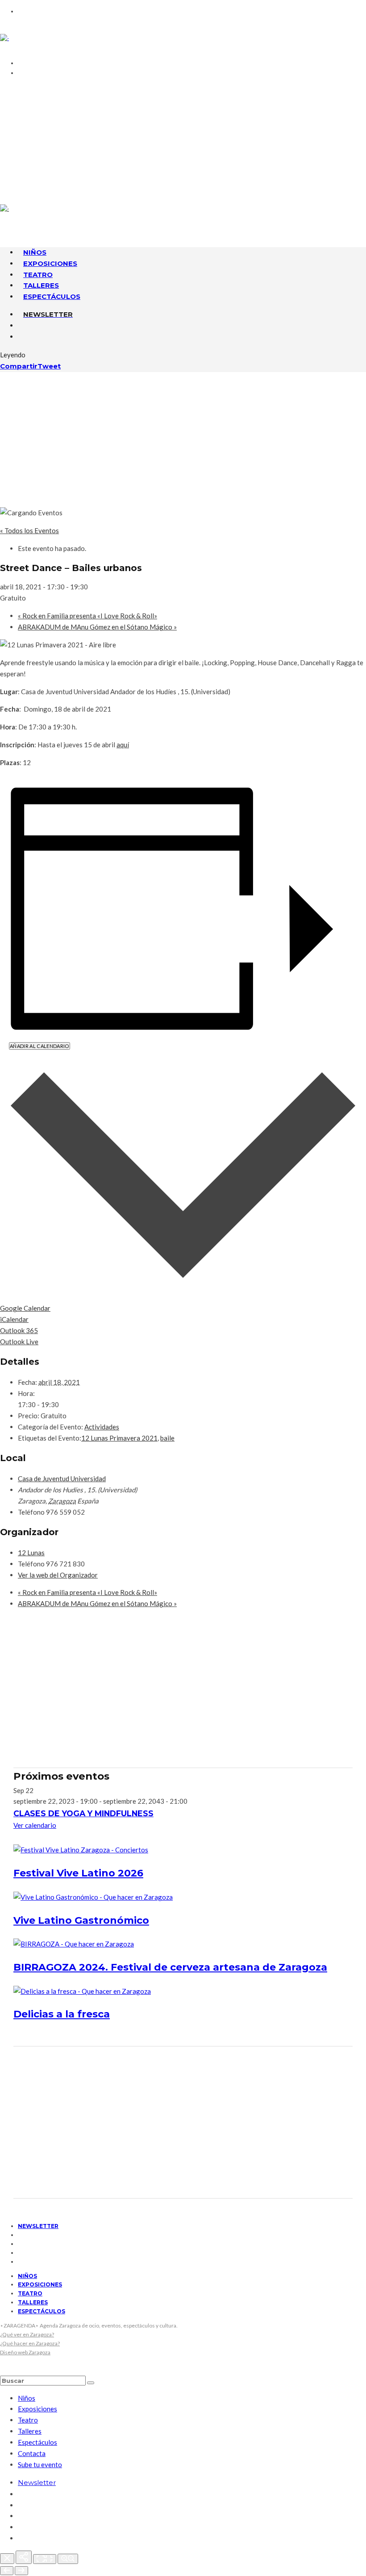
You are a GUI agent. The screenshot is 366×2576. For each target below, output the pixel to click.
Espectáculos (52, 296)
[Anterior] (7, 2571)
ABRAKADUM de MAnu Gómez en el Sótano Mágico (97, 627)
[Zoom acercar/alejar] (68, 2559)
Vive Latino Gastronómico (81, 1920)
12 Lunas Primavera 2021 (119, 1438)
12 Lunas (31, 1553)
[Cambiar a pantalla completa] (45, 2559)
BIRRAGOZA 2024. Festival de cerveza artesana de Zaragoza (170, 1967)
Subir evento (48, 123)
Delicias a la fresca (62, 2014)
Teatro (30, 2293)
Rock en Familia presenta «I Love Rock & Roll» (87, 616)
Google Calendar (25, 1308)
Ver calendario (35, 1825)
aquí (123, 745)
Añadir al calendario (40, 1046)
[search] (91, 2383)
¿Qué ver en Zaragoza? (27, 2334)
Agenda (36, 101)
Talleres (33, 2302)
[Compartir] (24, 2557)
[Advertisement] (183, 439)
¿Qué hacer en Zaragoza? (30, 2343)
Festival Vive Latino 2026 (78, 1873)
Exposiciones (40, 2284)
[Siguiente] (21, 2571)
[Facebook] (21, 141)
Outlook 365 (19, 1330)
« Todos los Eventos (29, 530)
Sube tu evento (40, 2464)
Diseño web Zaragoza (25, 2352)
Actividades (102, 1427)
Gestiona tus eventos (66, 112)
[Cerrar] (7, 2559)
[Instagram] (21, 163)
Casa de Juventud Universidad (62, 1479)
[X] (21, 152)
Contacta (41, 90)
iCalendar (14, 1319)
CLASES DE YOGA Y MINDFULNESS (83, 1813)
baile (167, 1438)
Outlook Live (19, 1342)
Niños (27, 2276)
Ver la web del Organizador (58, 1575)
